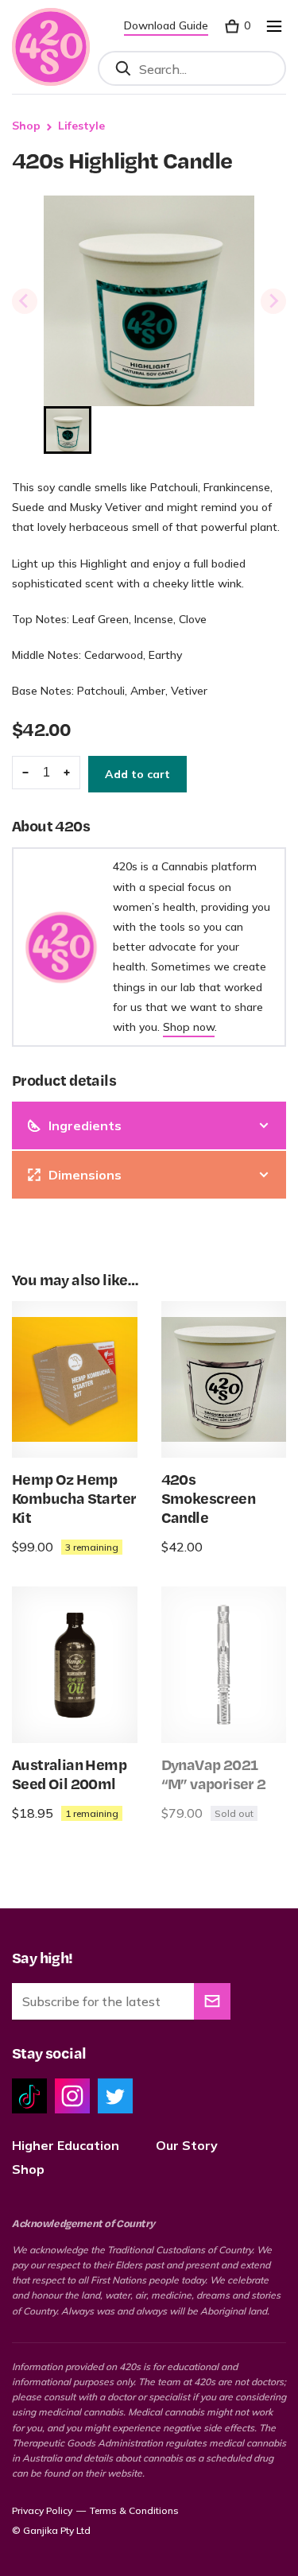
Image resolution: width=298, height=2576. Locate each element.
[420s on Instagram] (72, 2096)
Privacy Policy (42, 2510)
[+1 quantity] (67, 773)
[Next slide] (273, 301)
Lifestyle (81, 126)
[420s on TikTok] (29, 2096)
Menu (274, 26)
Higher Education (66, 2145)
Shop (26, 126)
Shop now (189, 1027)
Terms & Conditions (134, 2510)
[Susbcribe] (212, 2001)
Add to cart (137, 774)
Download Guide (166, 25)
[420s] (51, 47)
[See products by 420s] (61, 947)
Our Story (187, 2145)
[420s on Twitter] (115, 2096)
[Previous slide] (25, 301)
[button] (68, 430)
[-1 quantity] (25, 773)
